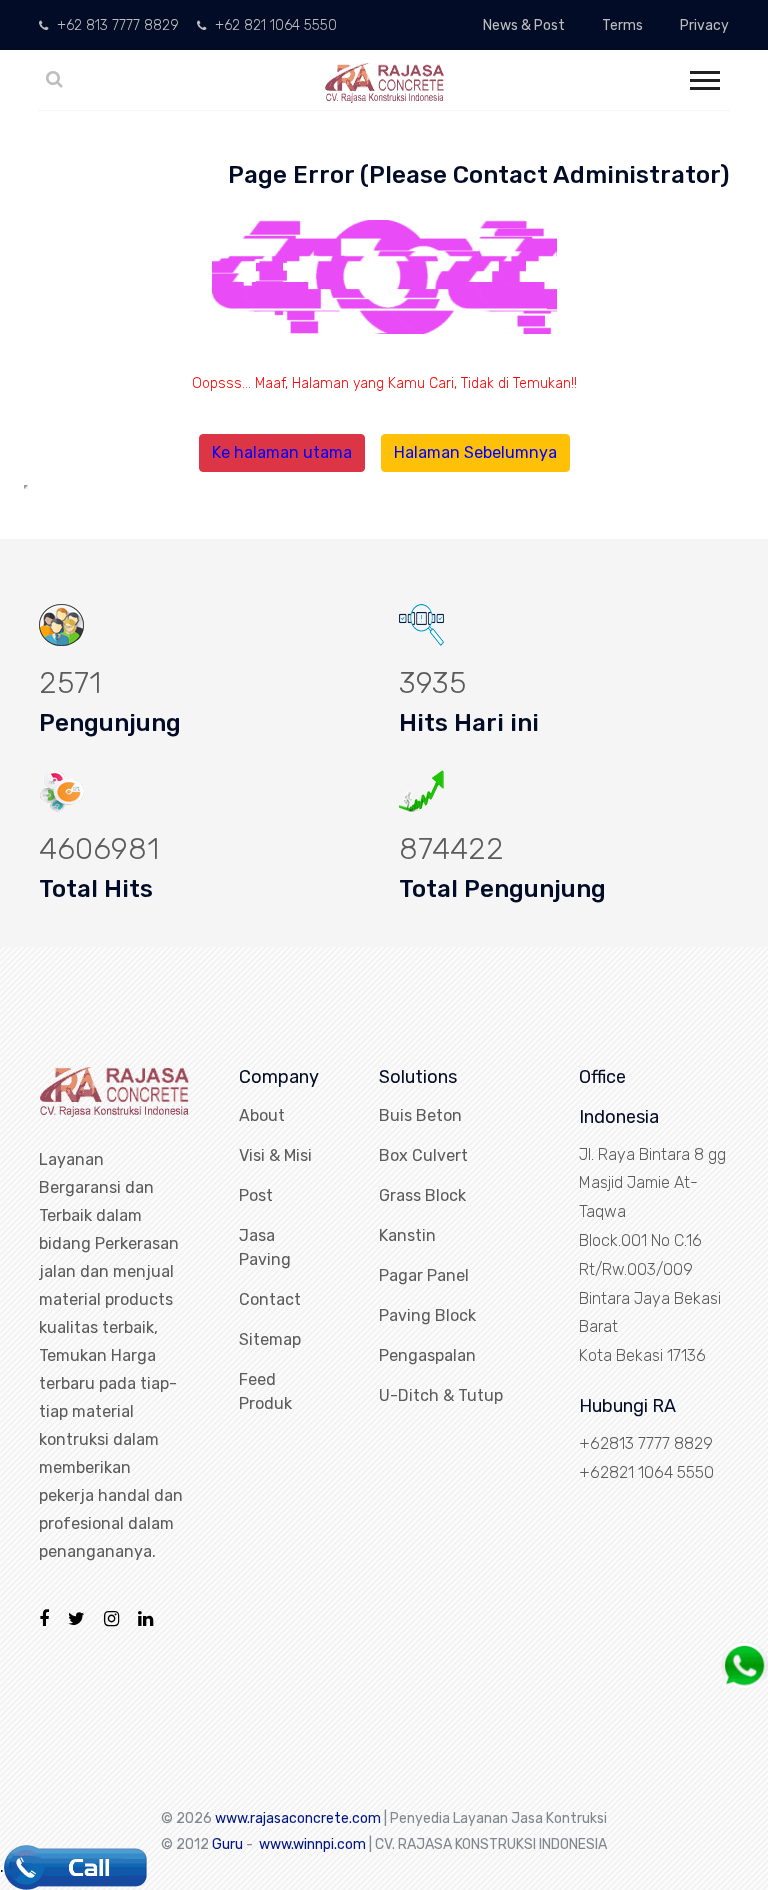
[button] (703, 76)
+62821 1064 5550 (646, 1472)
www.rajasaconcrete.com (298, 1818)
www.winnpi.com (312, 1844)
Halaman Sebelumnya (475, 452)
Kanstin (407, 1235)
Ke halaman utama (282, 452)
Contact (270, 1299)
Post (256, 1195)
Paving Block (427, 1315)
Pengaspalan (427, 1355)
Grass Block (422, 1195)
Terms (622, 25)
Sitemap (270, 1339)
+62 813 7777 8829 (116, 25)
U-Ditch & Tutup (441, 1395)
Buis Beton (420, 1115)
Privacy (704, 25)
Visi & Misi (275, 1155)
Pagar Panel (424, 1275)
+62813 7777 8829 (646, 1443)
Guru (227, 1844)
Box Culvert (423, 1155)
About (262, 1115)
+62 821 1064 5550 (274, 25)
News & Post (524, 25)
